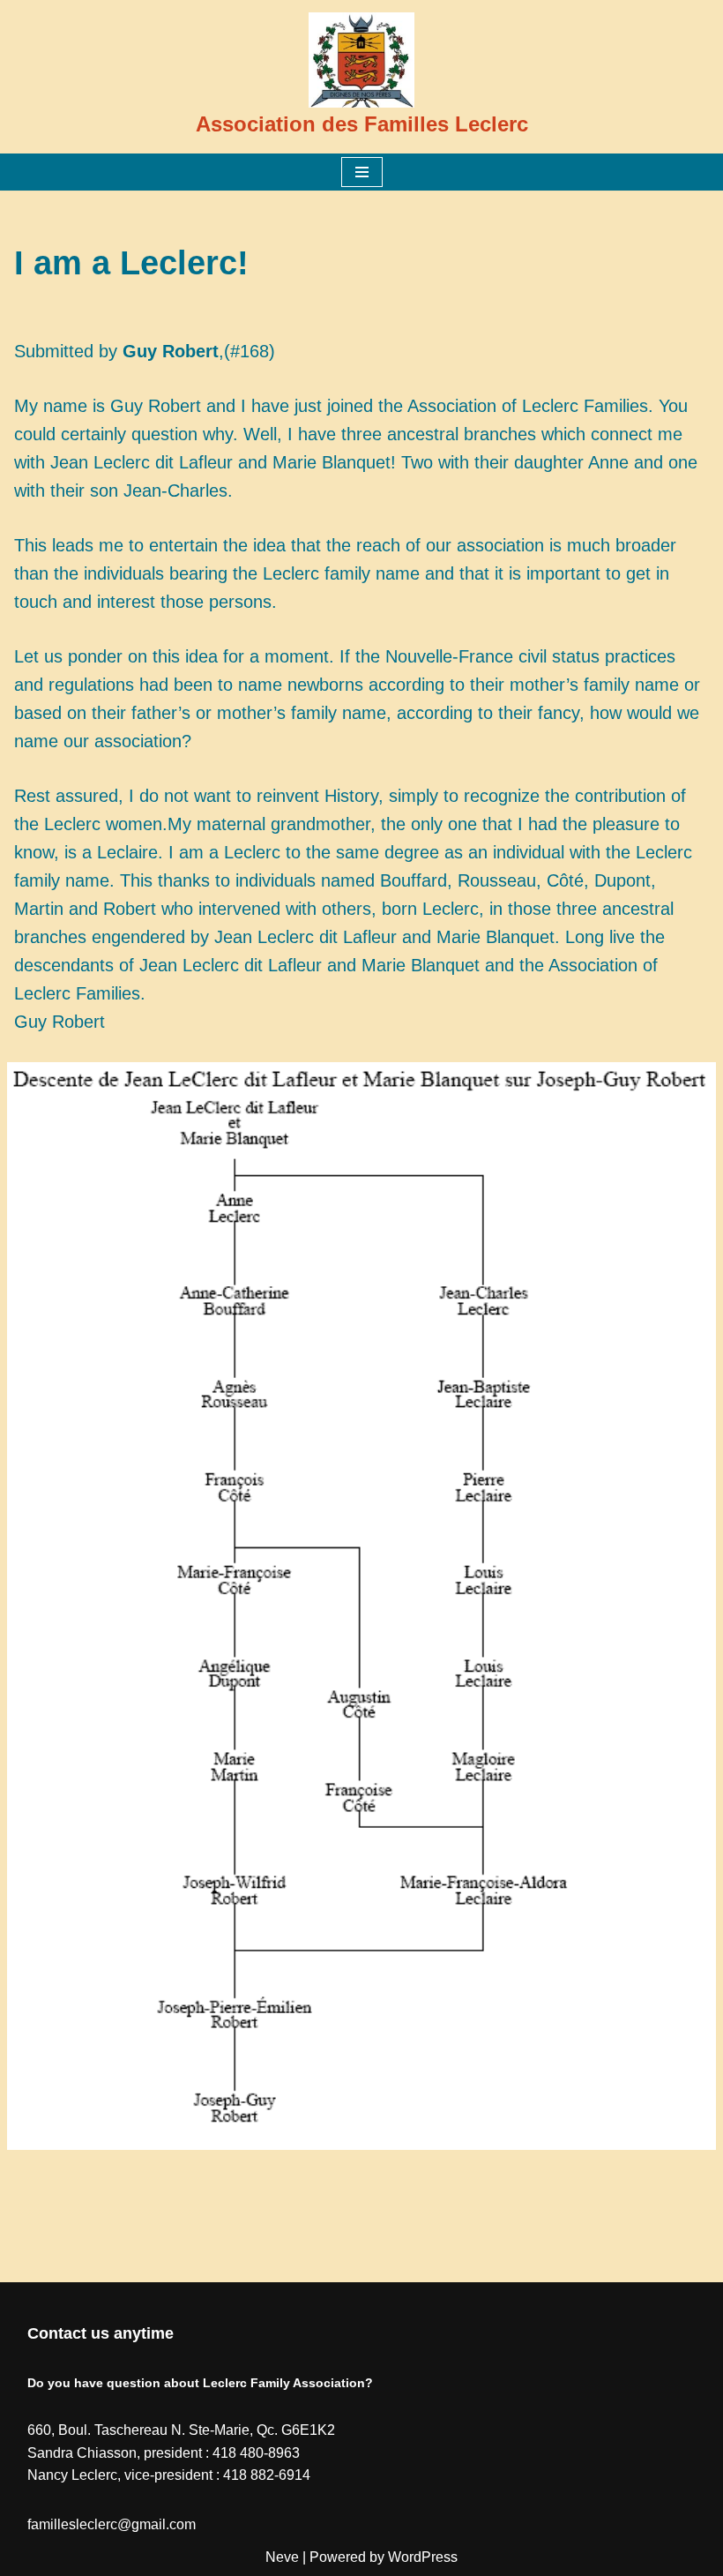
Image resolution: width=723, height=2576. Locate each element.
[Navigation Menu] (362, 172)
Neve (282, 2557)
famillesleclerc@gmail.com (112, 2524)
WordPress (423, 2557)
